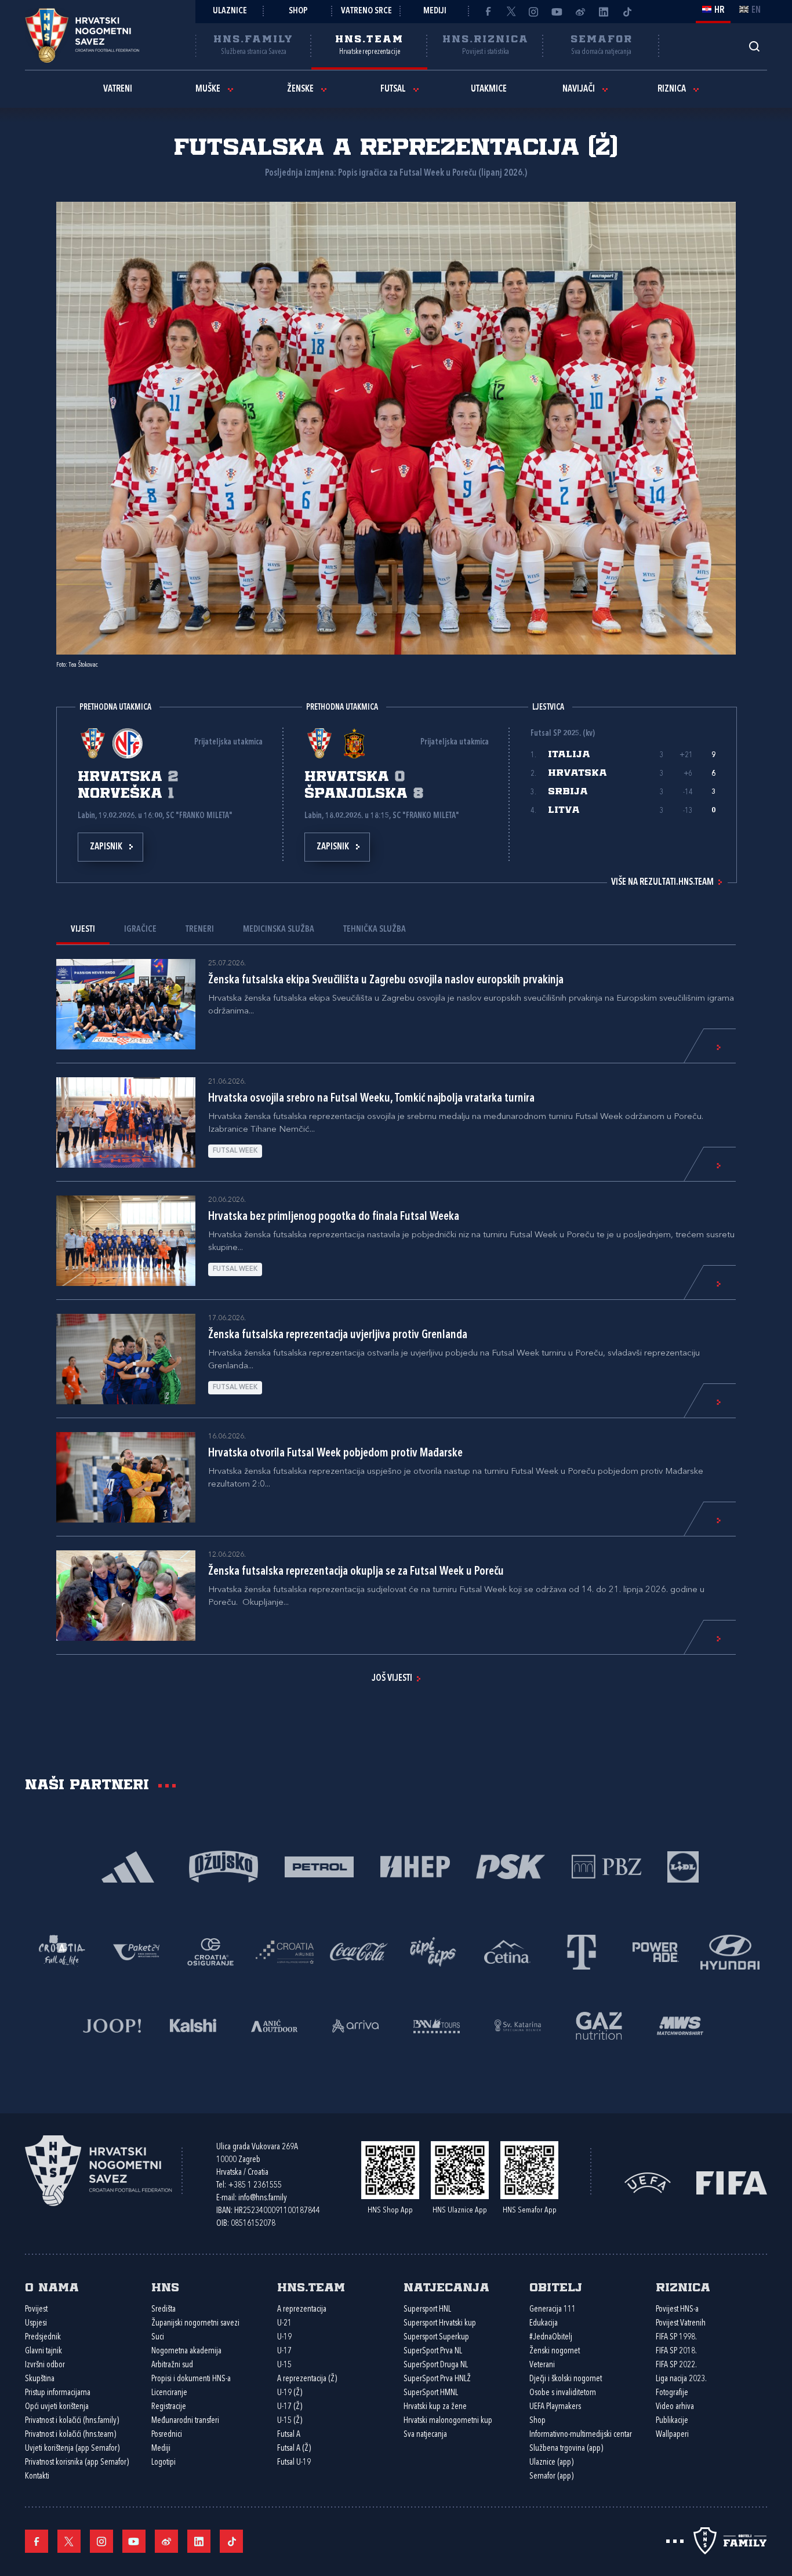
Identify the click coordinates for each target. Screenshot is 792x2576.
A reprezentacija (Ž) (307, 2379)
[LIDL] (683, 1865)
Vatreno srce (366, 11)
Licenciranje (169, 2393)
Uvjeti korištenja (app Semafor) (72, 2449)
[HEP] (415, 1865)
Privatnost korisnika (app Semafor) (77, 2463)
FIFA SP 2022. (676, 2365)
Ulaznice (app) (551, 2463)
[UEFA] (648, 2182)
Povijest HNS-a (677, 2310)
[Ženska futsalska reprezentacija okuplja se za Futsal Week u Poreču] (126, 1596)
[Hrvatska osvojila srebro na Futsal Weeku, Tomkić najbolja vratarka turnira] (126, 1122)
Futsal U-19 (294, 2463)
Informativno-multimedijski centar (581, 2435)
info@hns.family (263, 2198)
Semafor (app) (551, 2477)
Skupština (40, 2379)
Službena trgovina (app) (566, 2449)
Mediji (435, 11)
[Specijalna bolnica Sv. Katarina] (518, 2024)
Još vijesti (392, 1678)
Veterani (542, 2365)
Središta (164, 2310)
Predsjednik (43, 2337)
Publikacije (672, 2421)
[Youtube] (557, 12)
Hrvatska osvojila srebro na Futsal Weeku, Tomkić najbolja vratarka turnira (371, 1099)
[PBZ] (606, 1865)
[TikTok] (627, 12)
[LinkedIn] (604, 12)
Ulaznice (230, 11)
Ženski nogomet (555, 2351)
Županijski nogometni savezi (195, 2324)
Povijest (36, 2310)
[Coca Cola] (359, 1951)
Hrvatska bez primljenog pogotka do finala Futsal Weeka (334, 1217)
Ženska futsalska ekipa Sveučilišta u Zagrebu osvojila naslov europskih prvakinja (386, 980)
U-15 (284, 2365)
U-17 (284, 2351)
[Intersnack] (433, 1951)
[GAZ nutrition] (599, 2024)
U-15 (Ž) (290, 2421)
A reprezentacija (302, 2310)
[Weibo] (580, 12)
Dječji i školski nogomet (566, 2379)
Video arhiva (675, 2407)
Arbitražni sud (172, 2365)
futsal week (235, 1151)
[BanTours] (437, 2024)
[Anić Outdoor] (274, 2024)
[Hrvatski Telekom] (582, 1951)
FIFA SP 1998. (676, 2337)
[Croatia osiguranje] (210, 1951)
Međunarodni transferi (185, 2421)
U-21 (284, 2324)
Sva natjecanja (425, 2435)
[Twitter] (511, 12)
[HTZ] (62, 1951)
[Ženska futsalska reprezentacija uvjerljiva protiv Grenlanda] (126, 1359)
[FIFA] (732, 2182)
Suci (158, 2337)
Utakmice (489, 89)
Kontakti (37, 2477)
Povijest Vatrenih (681, 2324)
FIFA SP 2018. (676, 2351)
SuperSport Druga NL (436, 2365)
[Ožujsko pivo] (224, 1865)
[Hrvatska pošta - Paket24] (136, 1951)
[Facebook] (488, 12)
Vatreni (118, 89)
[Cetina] (507, 1951)
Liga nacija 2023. (681, 2379)
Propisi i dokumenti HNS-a (191, 2379)
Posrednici (167, 2435)
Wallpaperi (672, 2435)
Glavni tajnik (43, 2351)
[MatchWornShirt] (680, 2024)
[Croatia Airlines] (285, 1951)
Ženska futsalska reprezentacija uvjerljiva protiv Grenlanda (338, 1335)
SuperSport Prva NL (433, 2351)
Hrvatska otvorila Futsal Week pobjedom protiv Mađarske (335, 1454)
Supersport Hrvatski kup (440, 2324)
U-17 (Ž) (290, 2407)
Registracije (169, 2407)
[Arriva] (355, 2024)
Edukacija (544, 2324)
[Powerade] (656, 1951)
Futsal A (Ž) (294, 2449)
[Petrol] (319, 1865)
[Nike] (128, 1865)
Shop (298, 11)
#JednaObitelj (551, 2337)
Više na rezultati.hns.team (662, 882)
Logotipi (164, 2463)
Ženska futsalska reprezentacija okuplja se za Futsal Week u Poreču (356, 1572)
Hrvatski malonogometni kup (448, 2421)
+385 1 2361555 (255, 2186)
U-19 (284, 2337)
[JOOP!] (112, 2024)
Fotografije (672, 2393)
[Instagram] (534, 12)
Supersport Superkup (436, 2337)
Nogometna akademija (186, 2351)
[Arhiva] (754, 46)
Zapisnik (106, 847)
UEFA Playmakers (555, 2407)
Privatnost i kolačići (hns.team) (70, 2435)
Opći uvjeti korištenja (57, 2407)
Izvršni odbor (45, 2365)
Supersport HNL (427, 2310)
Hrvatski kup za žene (435, 2407)
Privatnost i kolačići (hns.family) (72, 2421)
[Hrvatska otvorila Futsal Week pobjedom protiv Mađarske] (126, 1477)
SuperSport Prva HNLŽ (437, 2379)
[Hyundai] (730, 1951)
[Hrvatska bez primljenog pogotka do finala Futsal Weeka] (126, 1241)
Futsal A (289, 2435)
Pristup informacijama (58, 2393)
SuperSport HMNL (431, 2393)
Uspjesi (36, 2324)
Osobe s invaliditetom (563, 2393)
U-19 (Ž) (290, 2393)
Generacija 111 (553, 2310)
